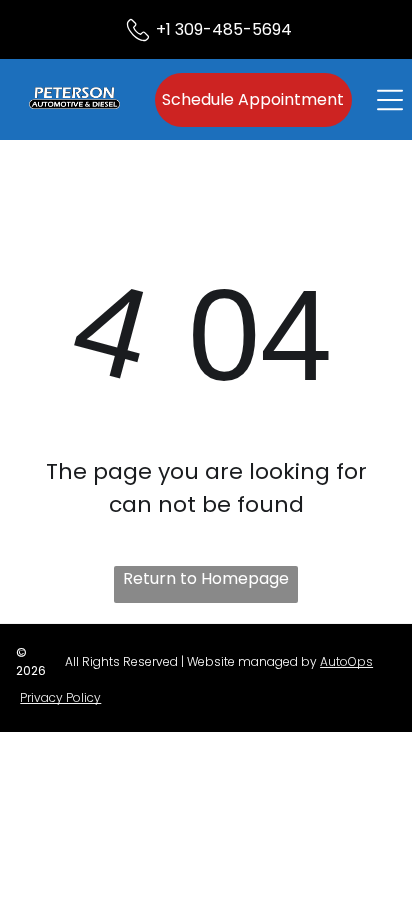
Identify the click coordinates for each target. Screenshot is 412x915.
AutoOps (346, 661)
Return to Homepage (206, 578)
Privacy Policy (60, 697)
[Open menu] (390, 100)
